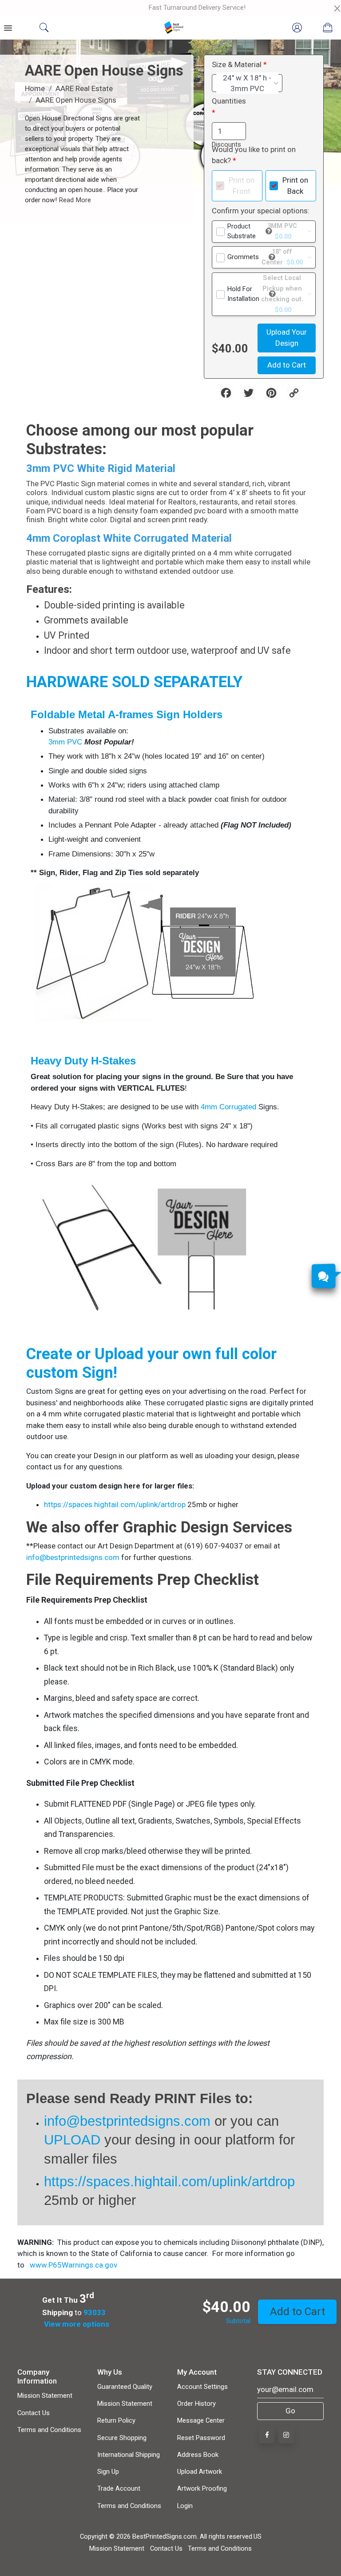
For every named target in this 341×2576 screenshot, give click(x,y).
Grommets (243, 257)
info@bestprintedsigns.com (73, 1557)
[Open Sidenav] (8, 28)
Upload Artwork (200, 2472)
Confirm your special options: (261, 211)
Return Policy (116, 2420)
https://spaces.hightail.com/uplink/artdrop (115, 1504)
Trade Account (119, 2488)
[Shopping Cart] (328, 28)
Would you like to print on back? (254, 155)
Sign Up (108, 2472)
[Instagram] (286, 2435)
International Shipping (129, 2455)
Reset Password (201, 2438)
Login (185, 2506)
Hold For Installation (243, 294)
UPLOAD (74, 2140)
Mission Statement (45, 2396)
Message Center (201, 2420)
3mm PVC (65, 742)
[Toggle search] (44, 28)
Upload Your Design (287, 338)
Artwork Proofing (202, 2488)
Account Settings (202, 2387)
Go (290, 2411)
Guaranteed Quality (125, 2387)
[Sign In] (297, 28)
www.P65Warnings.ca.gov (73, 2265)
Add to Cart (287, 365)
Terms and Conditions (49, 2430)
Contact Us (34, 2413)
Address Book (198, 2455)
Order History (196, 2404)
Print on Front (242, 186)
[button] (269, 231)
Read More (74, 200)
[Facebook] (267, 2435)
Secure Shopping (122, 2438)
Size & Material (237, 64)
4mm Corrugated (228, 1107)
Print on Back (295, 186)
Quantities (229, 101)
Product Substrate (242, 231)
